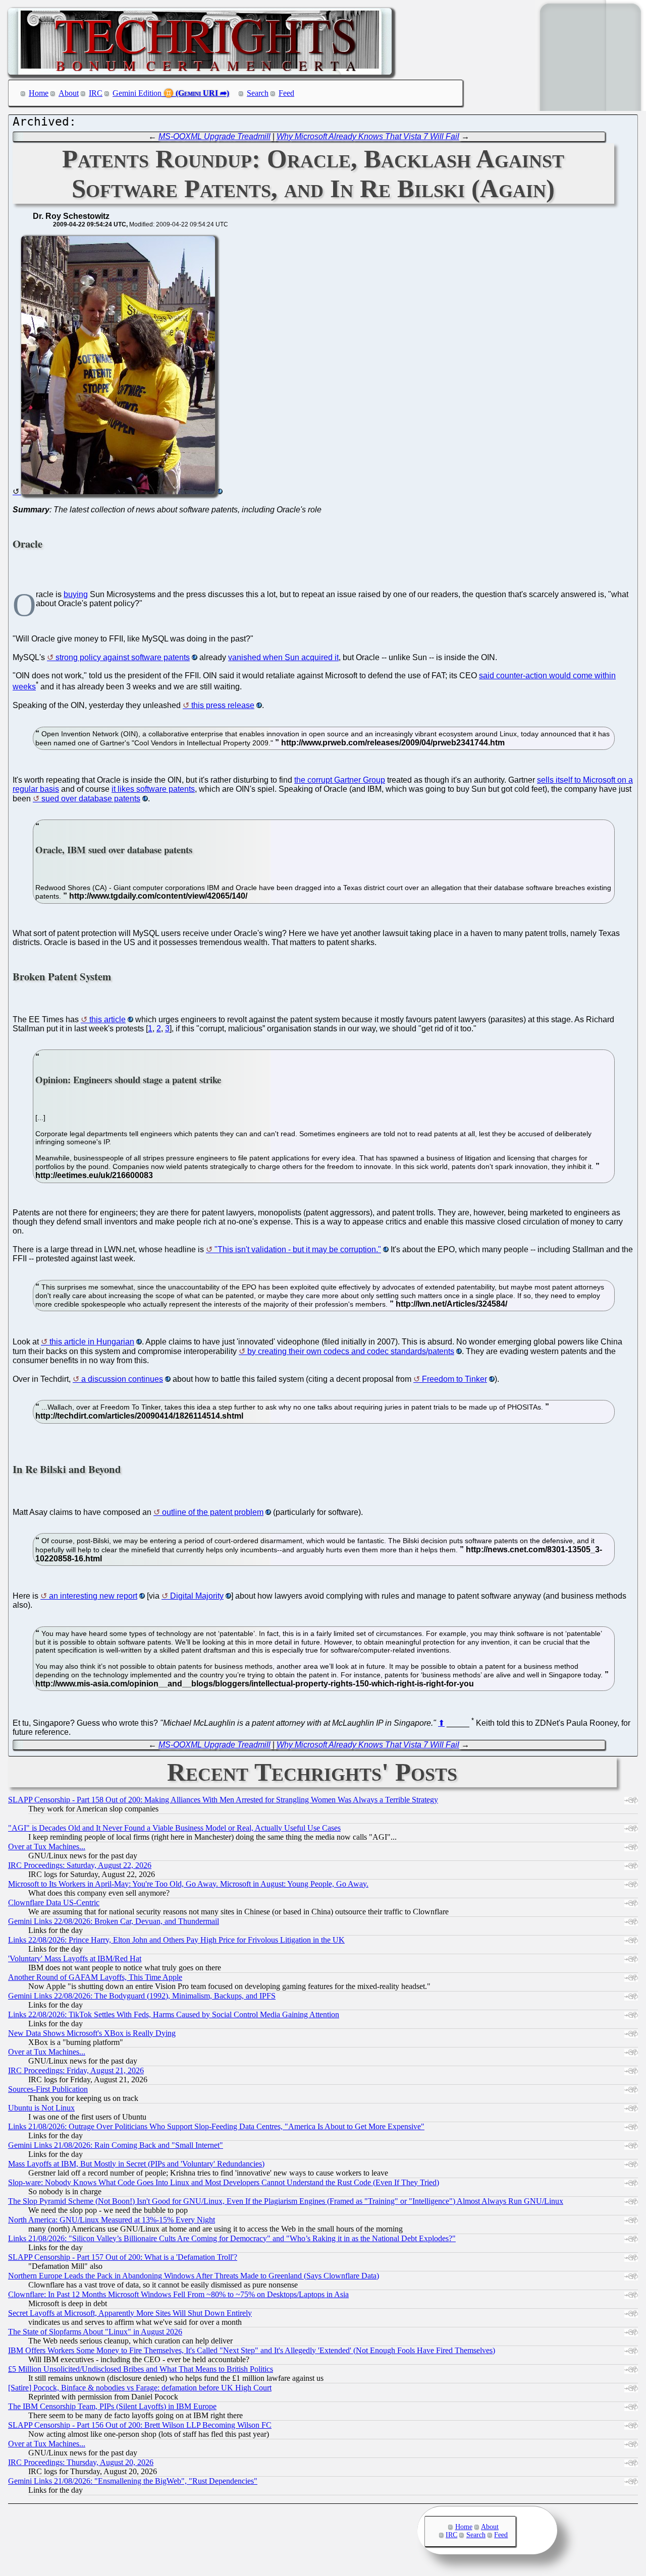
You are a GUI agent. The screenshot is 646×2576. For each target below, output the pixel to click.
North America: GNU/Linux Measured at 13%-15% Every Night (112, 2220)
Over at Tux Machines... (47, 1847)
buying (76, 594)
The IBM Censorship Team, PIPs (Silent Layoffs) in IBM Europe (112, 2406)
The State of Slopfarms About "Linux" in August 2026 (95, 2332)
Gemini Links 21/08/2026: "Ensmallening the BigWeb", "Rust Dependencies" (133, 2481)
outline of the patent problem (213, 1512)
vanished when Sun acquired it (283, 657)
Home (39, 93)
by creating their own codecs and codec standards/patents (351, 1351)
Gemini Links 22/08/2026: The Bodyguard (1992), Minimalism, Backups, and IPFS (142, 1996)
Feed (286, 93)
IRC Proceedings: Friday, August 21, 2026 (76, 2070)
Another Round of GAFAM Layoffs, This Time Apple (95, 1977)
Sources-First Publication (48, 2089)
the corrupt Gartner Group (340, 780)
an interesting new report (93, 1596)
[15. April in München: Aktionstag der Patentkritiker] (118, 491)
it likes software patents (153, 789)
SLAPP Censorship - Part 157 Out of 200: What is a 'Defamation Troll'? (123, 2257)
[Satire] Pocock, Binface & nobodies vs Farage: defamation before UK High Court (140, 2388)
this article (107, 1019)
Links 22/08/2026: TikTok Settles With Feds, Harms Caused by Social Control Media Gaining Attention (174, 2014)
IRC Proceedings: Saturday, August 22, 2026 (80, 1865)
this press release (223, 705)
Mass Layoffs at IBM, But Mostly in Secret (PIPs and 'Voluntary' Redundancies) (136, 2164)
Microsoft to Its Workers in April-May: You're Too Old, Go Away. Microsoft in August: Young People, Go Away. (188, 1884)
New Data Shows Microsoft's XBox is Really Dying (92, 2033)
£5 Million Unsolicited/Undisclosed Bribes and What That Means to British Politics (141, 2369)
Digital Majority (197, 1596)
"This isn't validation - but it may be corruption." (298, 1249)
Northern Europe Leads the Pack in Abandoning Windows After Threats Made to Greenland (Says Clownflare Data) (194, 2276)
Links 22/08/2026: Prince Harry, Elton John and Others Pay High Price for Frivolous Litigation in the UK (176, 1940)
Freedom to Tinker (454, 1379)
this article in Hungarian (92, 1342)
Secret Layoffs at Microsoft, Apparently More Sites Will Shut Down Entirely (130, 2313)
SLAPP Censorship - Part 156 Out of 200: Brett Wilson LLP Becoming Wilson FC (140, 2425)
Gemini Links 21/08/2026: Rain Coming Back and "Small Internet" (116, 2145)
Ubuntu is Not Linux (41, 2108)
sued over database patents (91, 799)
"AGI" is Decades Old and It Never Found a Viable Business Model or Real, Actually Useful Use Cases (174, 1828)
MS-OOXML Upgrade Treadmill (214, 136)
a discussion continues (122, 1379)
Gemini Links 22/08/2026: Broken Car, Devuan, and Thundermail (114, 1921)
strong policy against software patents (123, 657)
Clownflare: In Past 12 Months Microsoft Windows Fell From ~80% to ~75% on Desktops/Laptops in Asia (178, 2294)
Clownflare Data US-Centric (54, 1902)
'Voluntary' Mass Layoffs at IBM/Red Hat (75, 1958)
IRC (96, 93)
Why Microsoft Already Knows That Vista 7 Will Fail (368, 136)
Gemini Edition (137, 93)
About (69, 93)
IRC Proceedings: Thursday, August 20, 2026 (81, 2462)
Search (258, 93)
